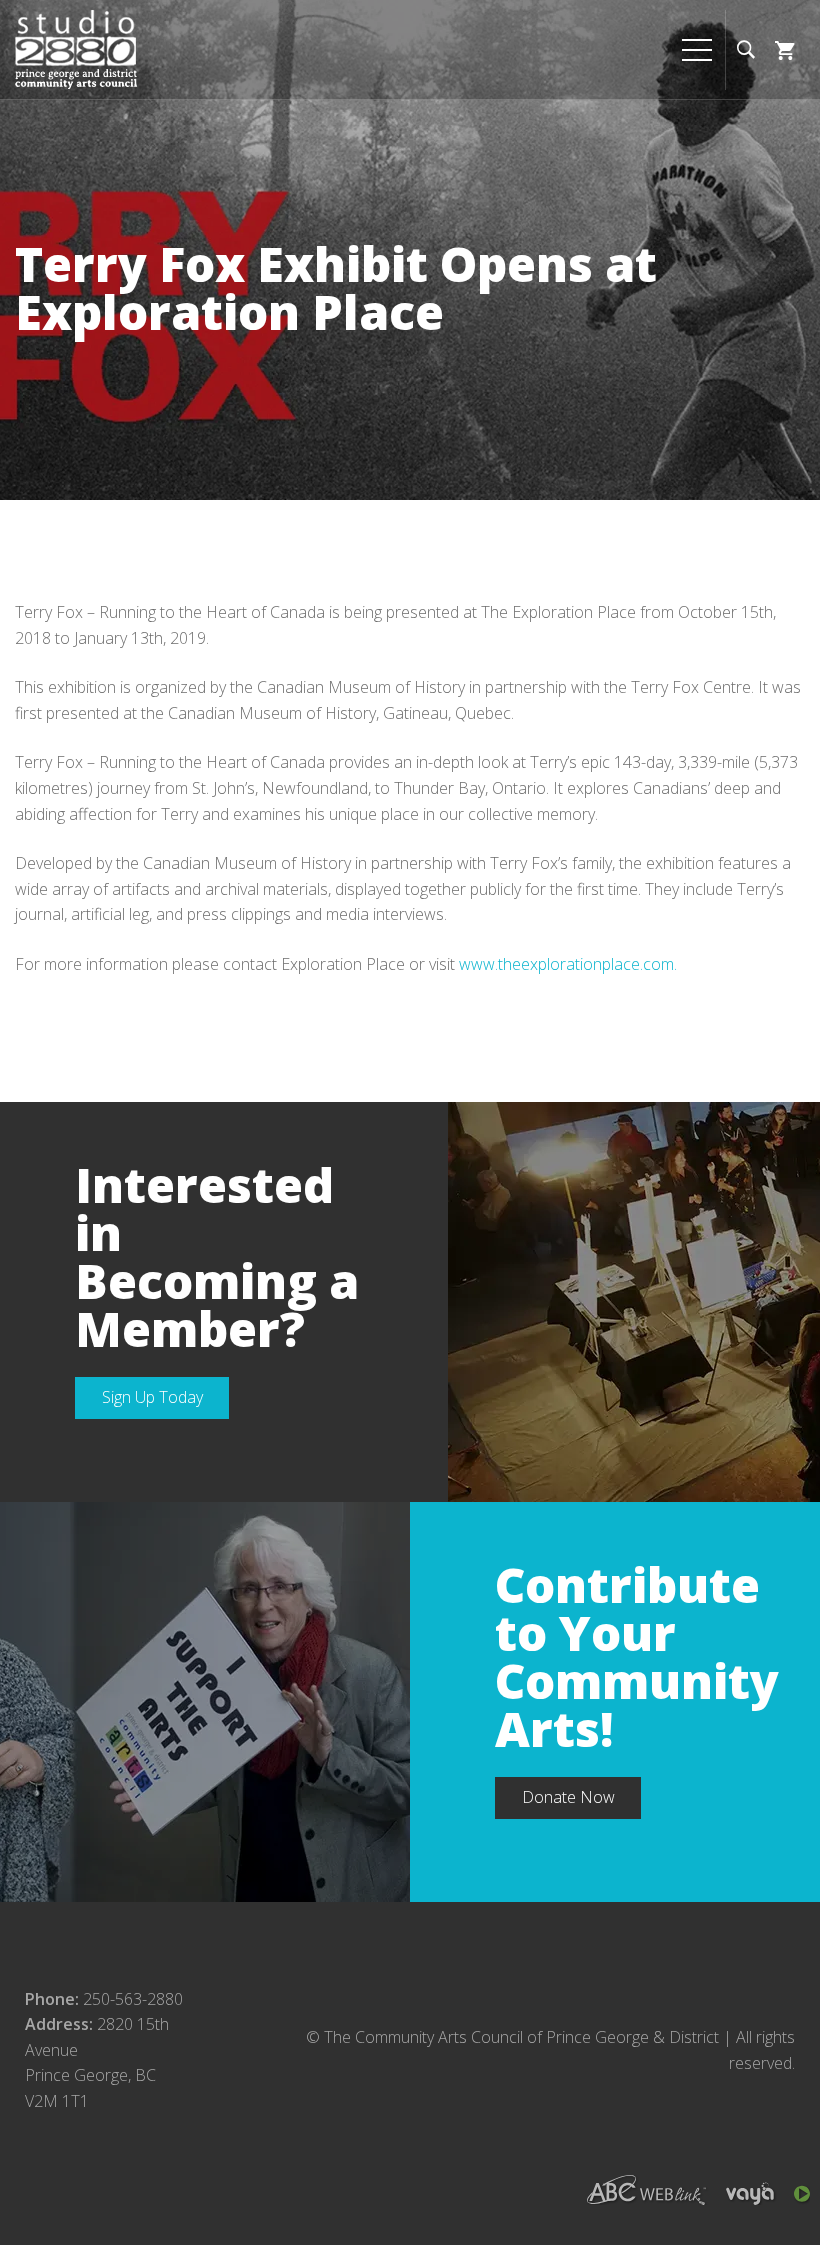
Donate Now (568, 1797)
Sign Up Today (152, 1397)
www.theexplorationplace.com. (568, 964)
